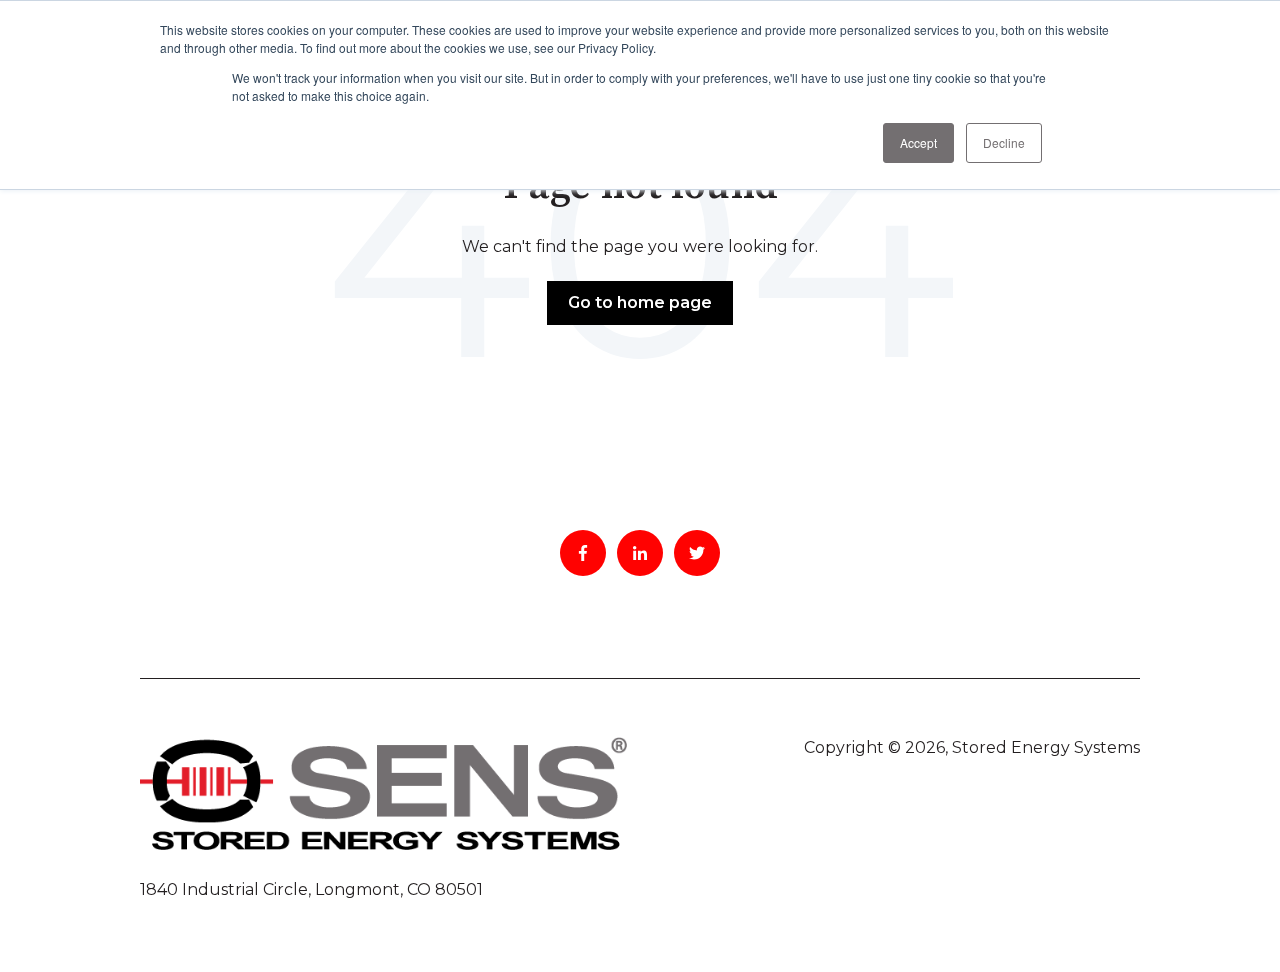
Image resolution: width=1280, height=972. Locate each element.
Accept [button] (918, 142)
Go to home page (640, 302)
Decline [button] (1004, 142)
